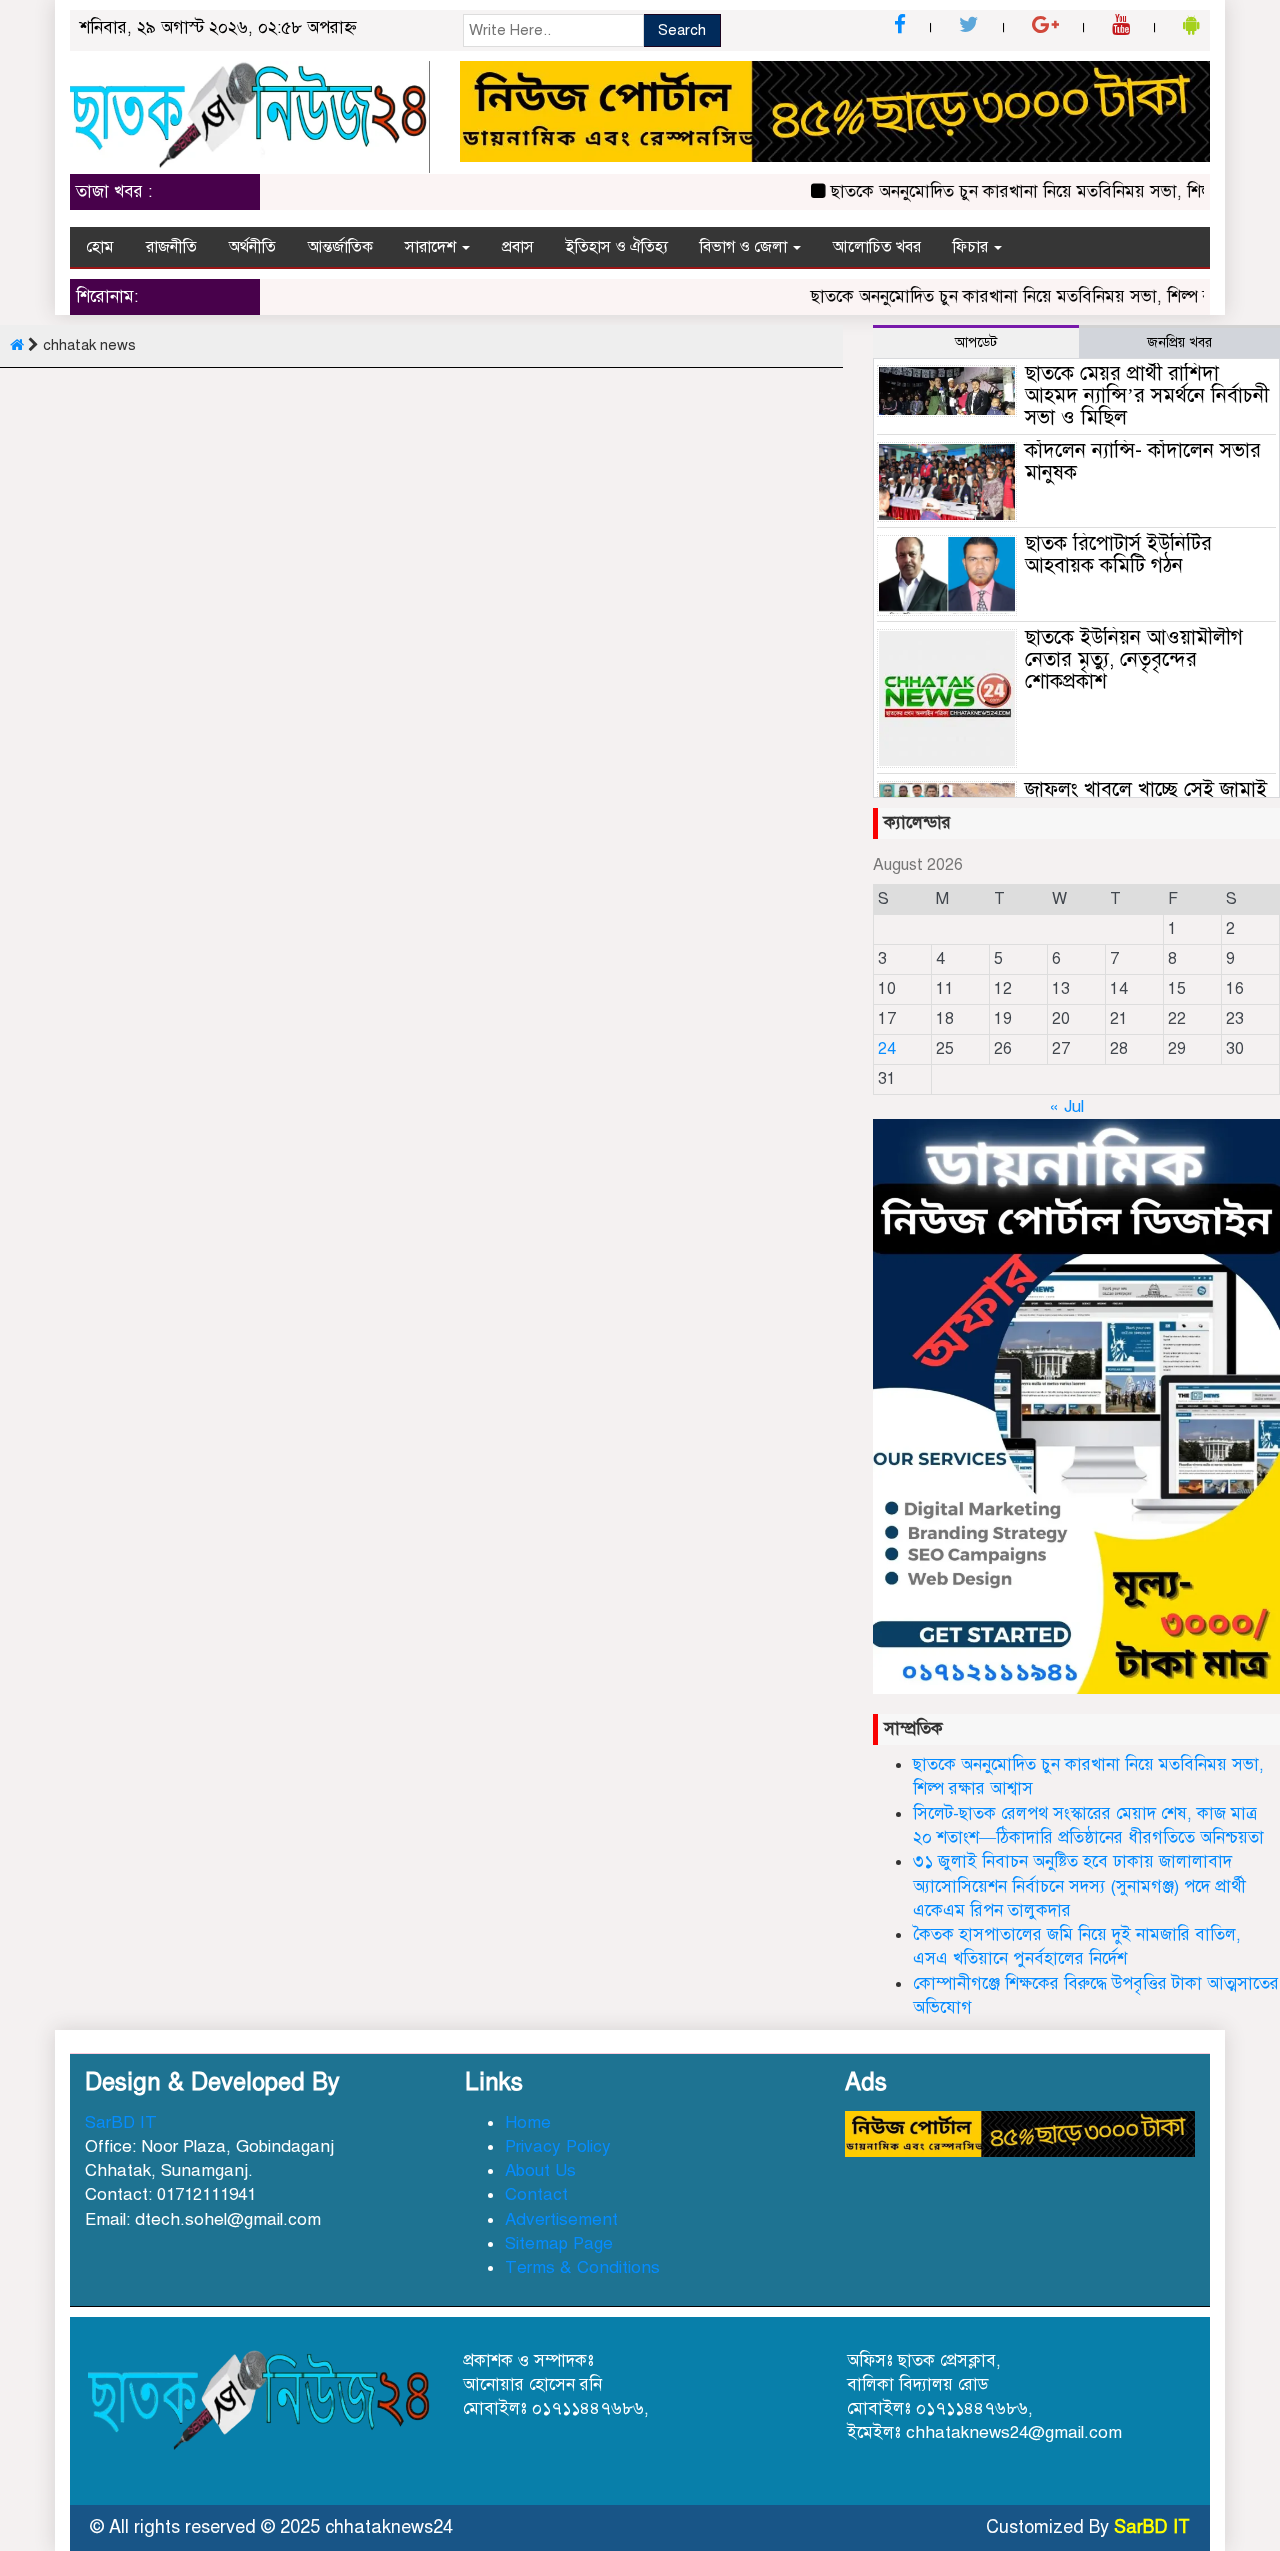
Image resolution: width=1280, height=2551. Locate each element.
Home (528, 2122)
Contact (536, 2194)
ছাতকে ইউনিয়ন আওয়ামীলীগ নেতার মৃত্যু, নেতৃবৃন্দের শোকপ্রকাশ (1134, 659)
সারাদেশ (432, 247)
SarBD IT (121, 2122)
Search (682, 30)
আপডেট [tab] (976, 342)
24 (887, 1049)
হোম (100, 247)
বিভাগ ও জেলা (745, 247)
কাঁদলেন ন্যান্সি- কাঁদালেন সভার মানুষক (1143, 461)
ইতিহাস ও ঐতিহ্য (617, 247)
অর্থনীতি (252, 247)
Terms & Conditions (582, 2267)
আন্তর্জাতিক (340, 247)
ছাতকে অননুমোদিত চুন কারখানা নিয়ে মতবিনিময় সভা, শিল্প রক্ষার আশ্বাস (1041, 191)
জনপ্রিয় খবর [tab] (1179, 342)
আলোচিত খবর (877, 247)
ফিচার (972, 247)
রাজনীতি (171, 247)
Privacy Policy (558, 2146)
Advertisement (561, 2219)
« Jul (1066, 1106)
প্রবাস (518, 247)
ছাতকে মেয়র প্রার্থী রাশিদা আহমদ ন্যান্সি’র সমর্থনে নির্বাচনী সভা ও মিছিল (1147, 395)
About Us (540, 2170)
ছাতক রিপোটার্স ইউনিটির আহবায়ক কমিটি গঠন (1118, 554)
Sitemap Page (559, 2243)
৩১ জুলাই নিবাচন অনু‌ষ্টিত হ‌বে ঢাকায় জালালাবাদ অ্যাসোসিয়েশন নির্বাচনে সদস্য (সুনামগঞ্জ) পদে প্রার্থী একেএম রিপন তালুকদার (1079, 1886)
